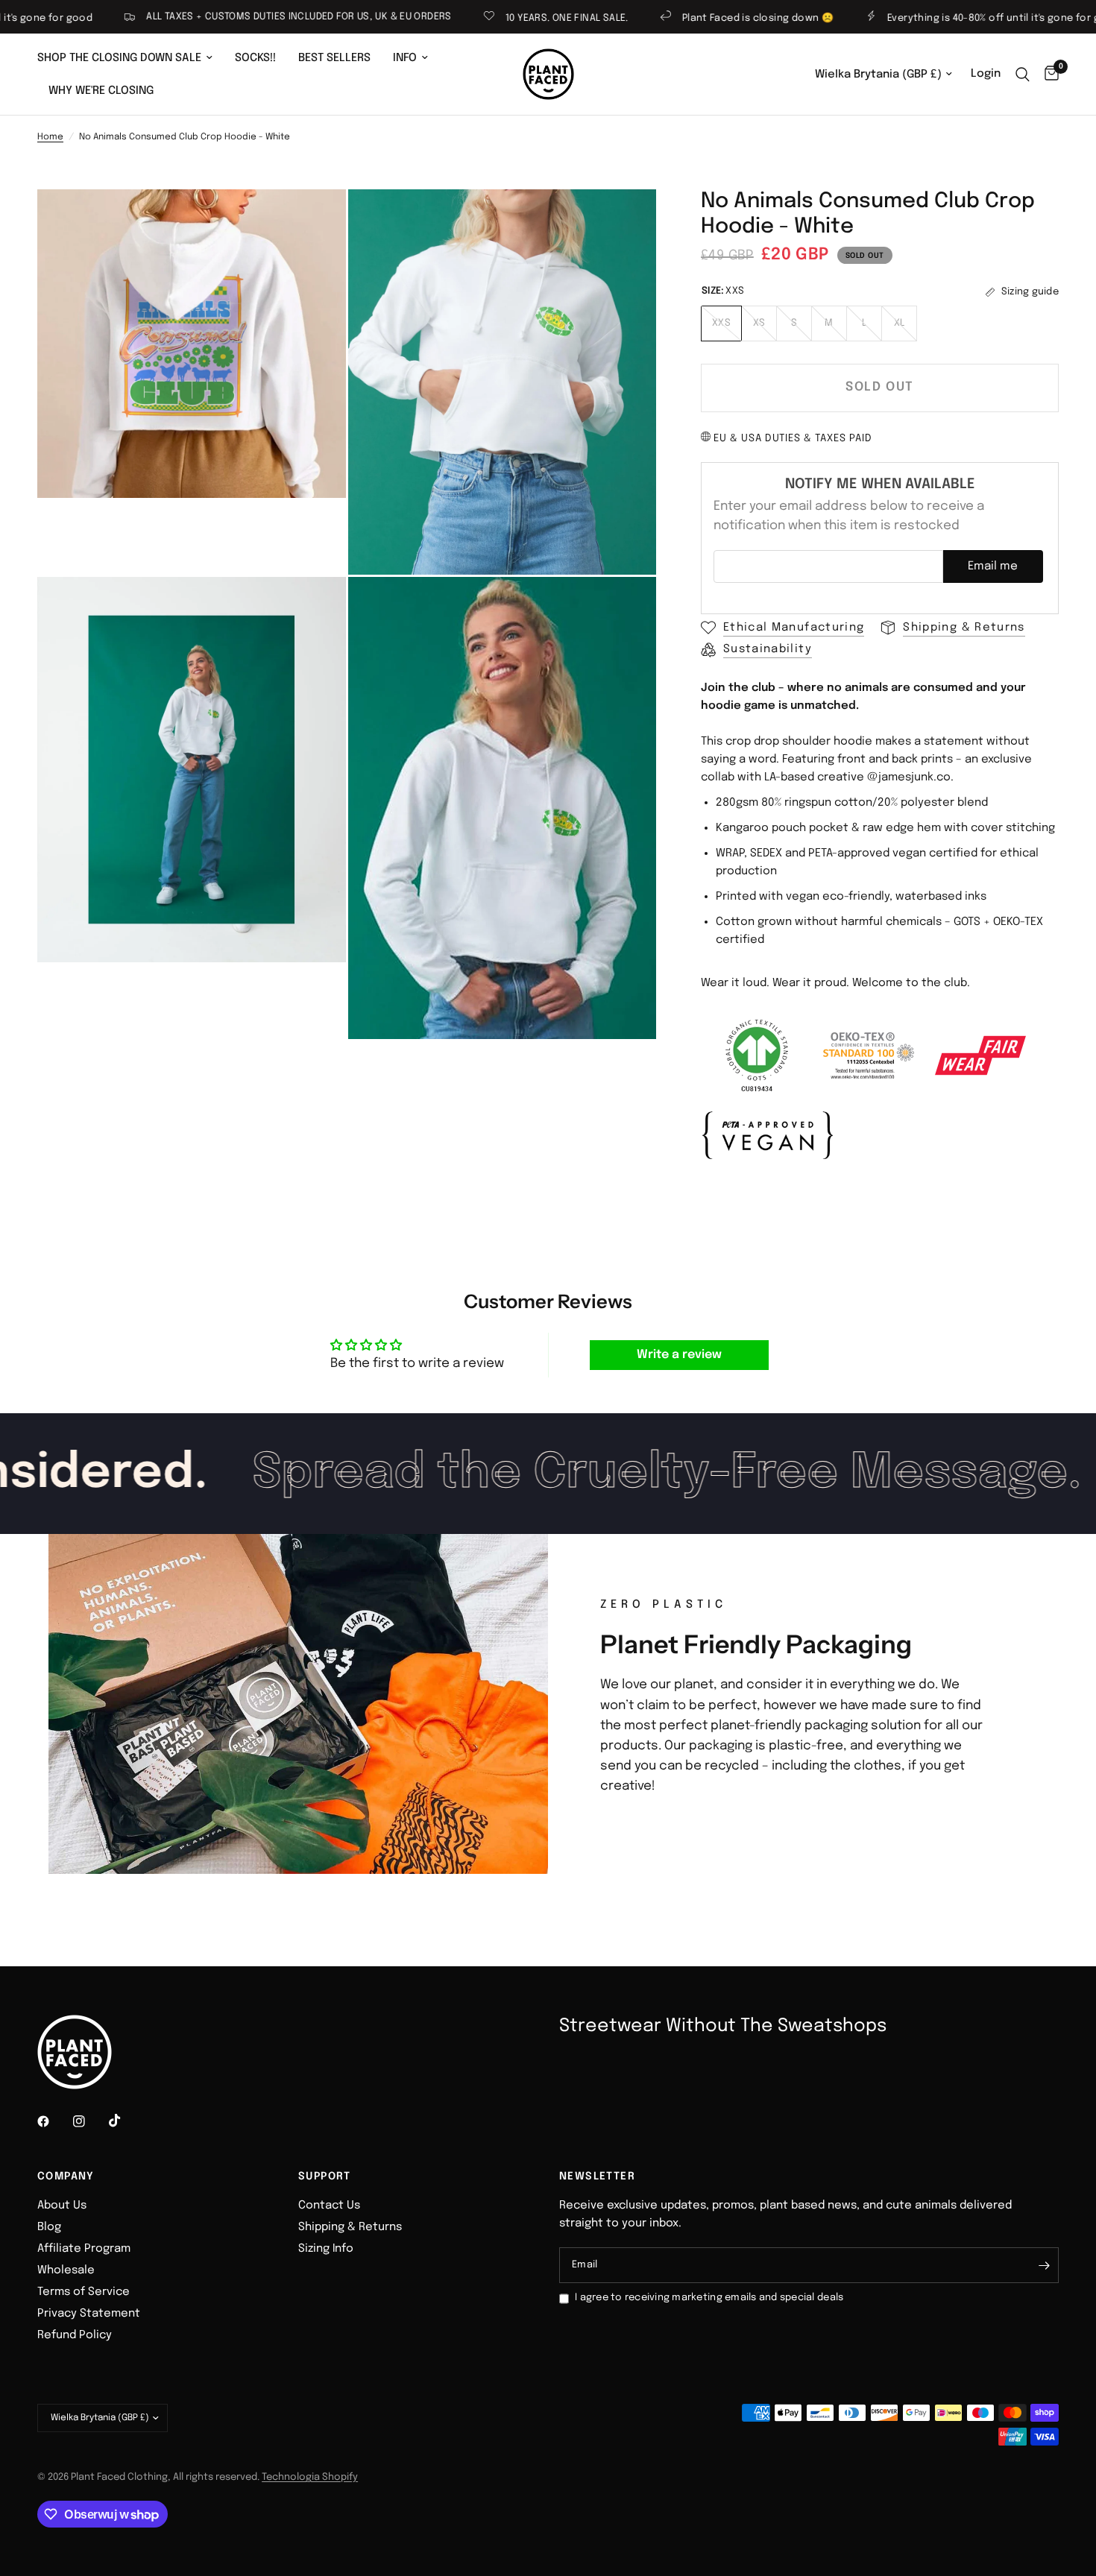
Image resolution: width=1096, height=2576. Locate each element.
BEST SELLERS (334, 58)
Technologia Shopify (310, 2477)
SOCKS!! (255, 58)
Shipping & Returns (350, 2227)
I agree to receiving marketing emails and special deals (709, 2298)
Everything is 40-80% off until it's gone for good (934, 18)
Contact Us (329, 2206)
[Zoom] (315, 221)
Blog (49, 2227)
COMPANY (66, 2176)
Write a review (679, 1355)
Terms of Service (84, 2292)
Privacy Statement (89, 2314)
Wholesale (66, 2270)
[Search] (1023, 74)
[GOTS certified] (757, 1055)
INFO (405, 58)
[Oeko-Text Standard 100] (869, 1055)
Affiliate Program (84, 2249)
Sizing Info (326, 2249)
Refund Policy (75, 2335)
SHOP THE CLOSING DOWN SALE (119, 58)
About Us (62, 2206)
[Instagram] (89, 2121)
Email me (993, 566)
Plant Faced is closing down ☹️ (689, 18)
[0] (1048, 74)
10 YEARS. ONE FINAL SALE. (498, 18)
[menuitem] (130, 58)
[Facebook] (54, 2121)
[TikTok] (125, 2121)
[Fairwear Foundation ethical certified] (980, 1055)
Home (50, 137)
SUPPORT (325, 2176)
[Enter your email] (1044, 2265)
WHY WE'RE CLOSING (101, 91)
